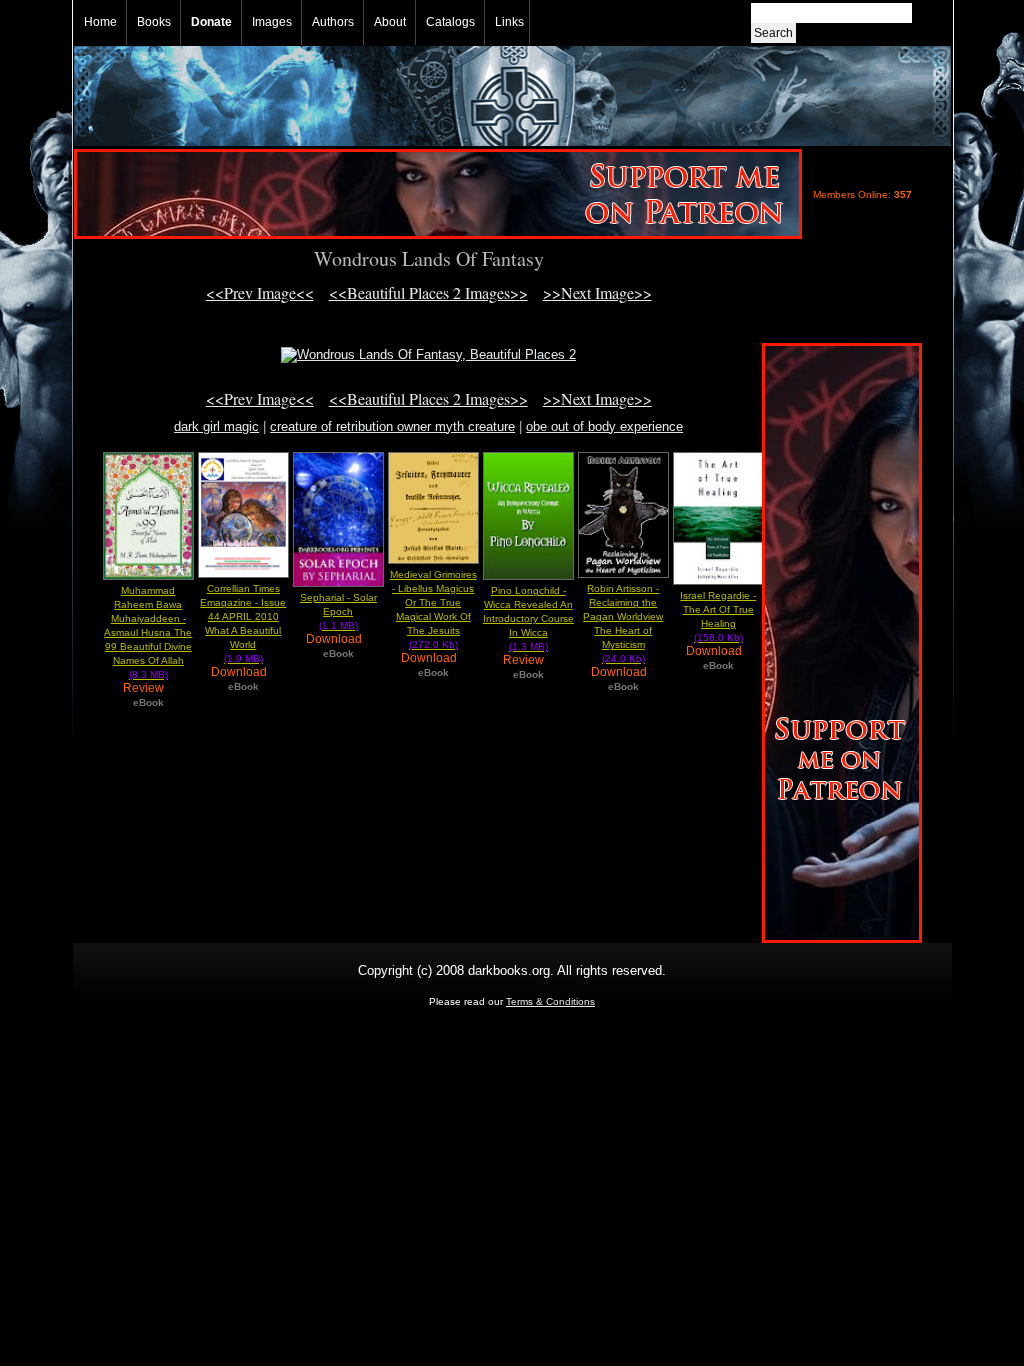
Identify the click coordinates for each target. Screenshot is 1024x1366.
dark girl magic (216, 426)
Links (509, 22)
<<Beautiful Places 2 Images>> (428, 292)
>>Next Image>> (597, 292)
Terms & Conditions (550, 1001)
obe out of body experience (604, 426)
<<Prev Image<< (260, 292)
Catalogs (450, 22)
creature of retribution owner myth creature (392, 426)
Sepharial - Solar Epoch (338, 611)
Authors (333, 22)
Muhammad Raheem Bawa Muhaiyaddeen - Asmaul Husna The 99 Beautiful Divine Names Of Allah (148, 632)
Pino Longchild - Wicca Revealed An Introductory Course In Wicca (528, 618)
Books (154, 22)
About (390, 22)
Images (272, 22)
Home (100, 22)
